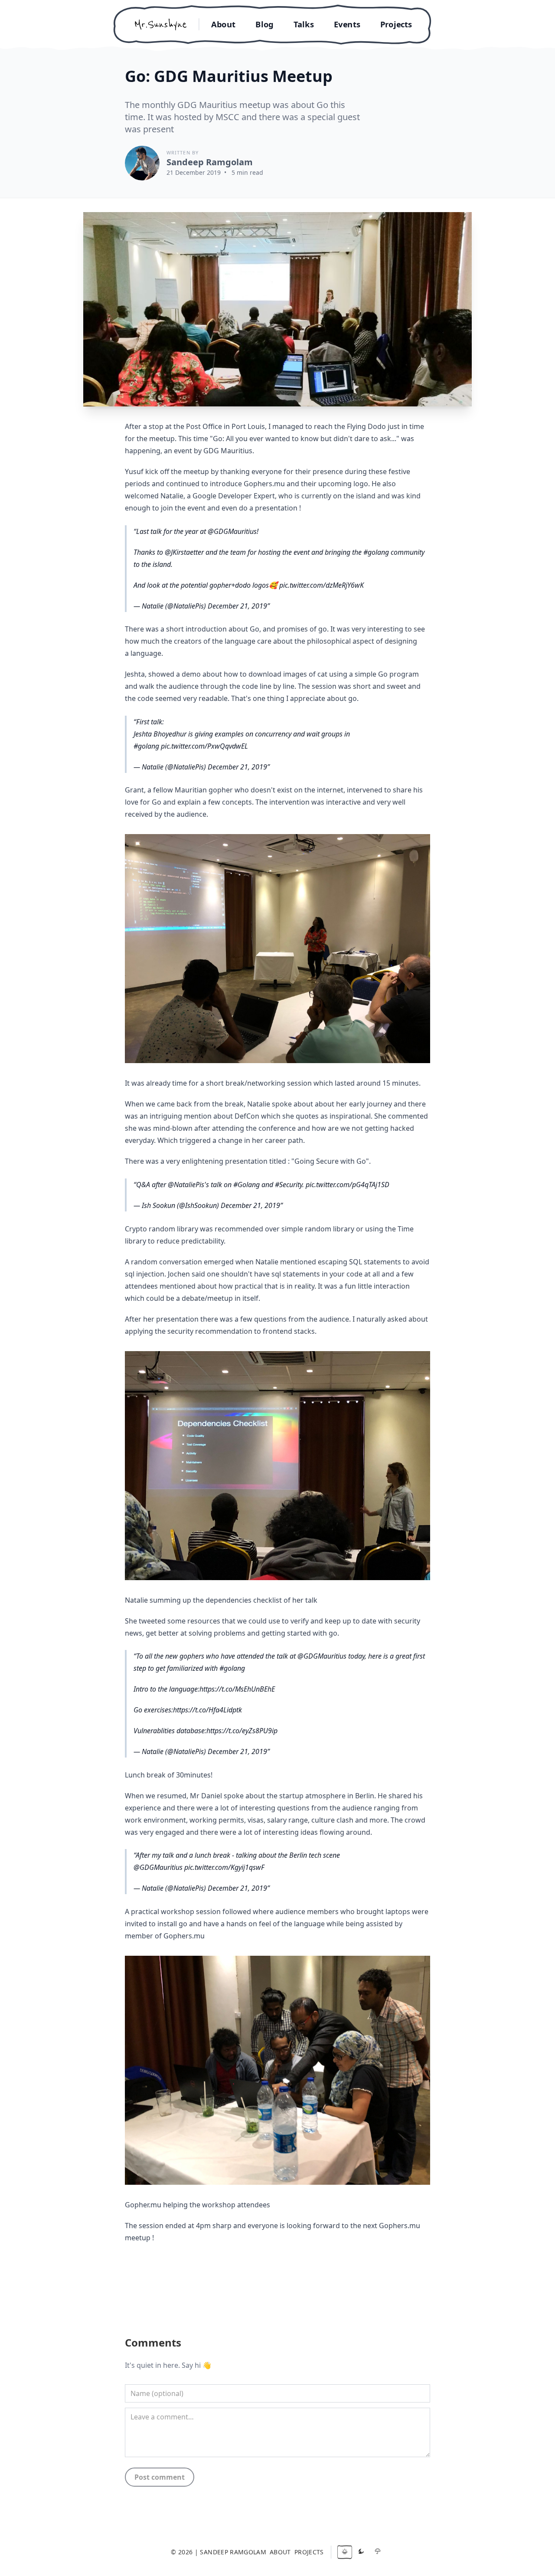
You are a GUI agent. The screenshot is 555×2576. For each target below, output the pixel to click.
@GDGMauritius (232, 531)
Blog (264, 24)
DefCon (247, 1116)
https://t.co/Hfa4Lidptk (207, 1710)
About (223, 24)
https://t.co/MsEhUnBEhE (237, 1689)
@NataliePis (186, 1185)
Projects (396, 24)
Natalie (172, 496)
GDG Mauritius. (229, 451)
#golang (376, 552)
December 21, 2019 (237, 606)
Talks (304, 24)
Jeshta (135, 674)
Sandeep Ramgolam (210, 162)
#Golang (246, 1185)
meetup (162, 439)
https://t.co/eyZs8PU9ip (242, 1731)
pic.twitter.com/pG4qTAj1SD (348, 1185)
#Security (289, 1185)
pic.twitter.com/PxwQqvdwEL (204, 746)
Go (255, 629)
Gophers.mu (400, 2226)
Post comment (160, 2477)
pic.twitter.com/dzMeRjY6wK (322, 585)
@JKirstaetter (184, 552)
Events (347, 24)
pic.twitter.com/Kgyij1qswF (224, 1867)
